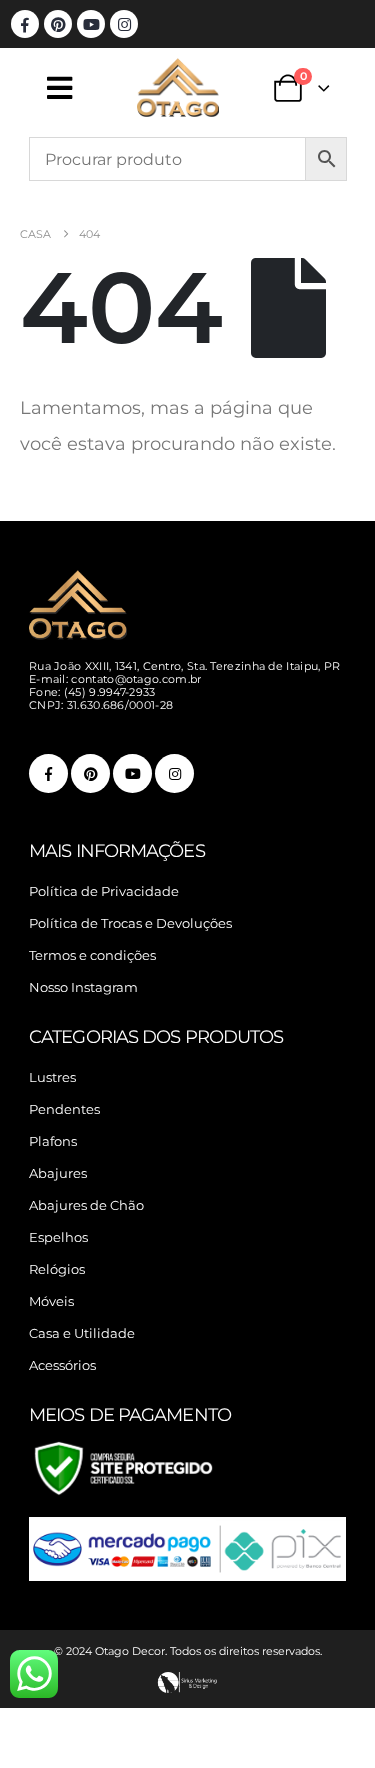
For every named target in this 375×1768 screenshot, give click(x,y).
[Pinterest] (58, 24)
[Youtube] (91, 24)
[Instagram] (124, 24)
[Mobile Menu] (79, 87)
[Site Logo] (178, 87)
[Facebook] (25, 24)
